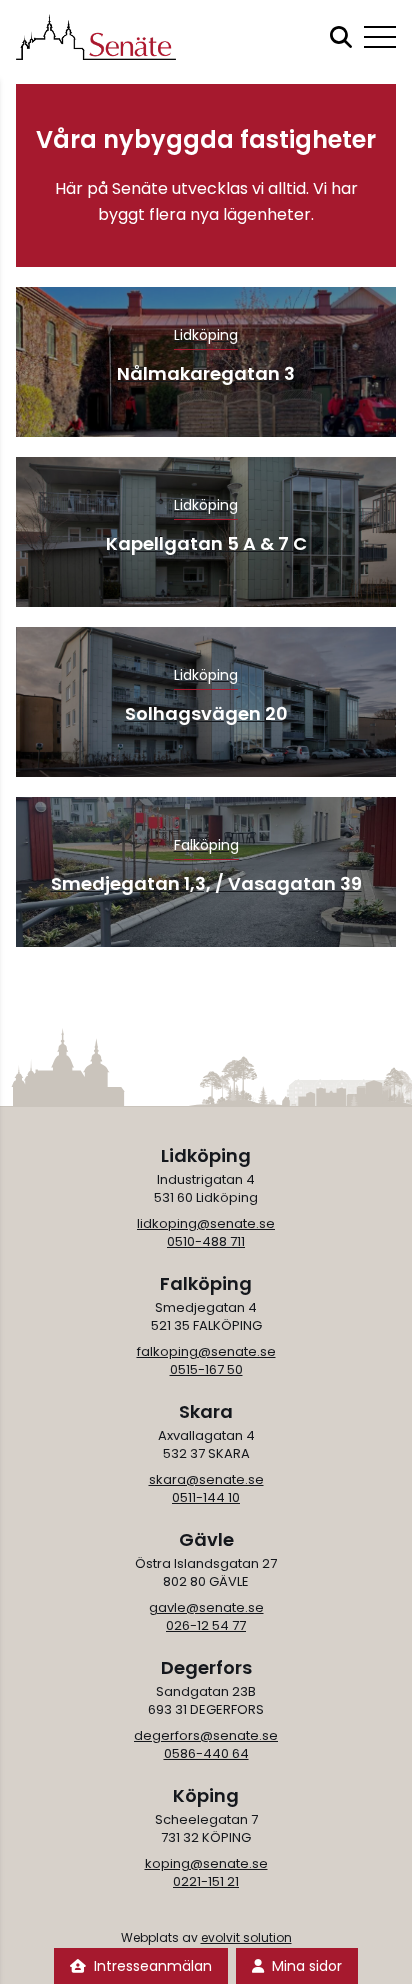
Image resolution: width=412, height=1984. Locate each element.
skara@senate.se (206, 1479)
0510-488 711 (206, 1241)
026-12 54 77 (206, 1625)
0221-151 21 (206, 1881)
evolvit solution (246, 1937)
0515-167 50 (206, 1369)
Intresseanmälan (153, 1966)
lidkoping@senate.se (206, 1223)
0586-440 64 (206, 1753)
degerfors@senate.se (206, 1735)
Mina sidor (307, 1966)
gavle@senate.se (206, 1607)
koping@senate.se (206, 1863)
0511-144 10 (206, 1497)
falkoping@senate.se (206, 1351)
